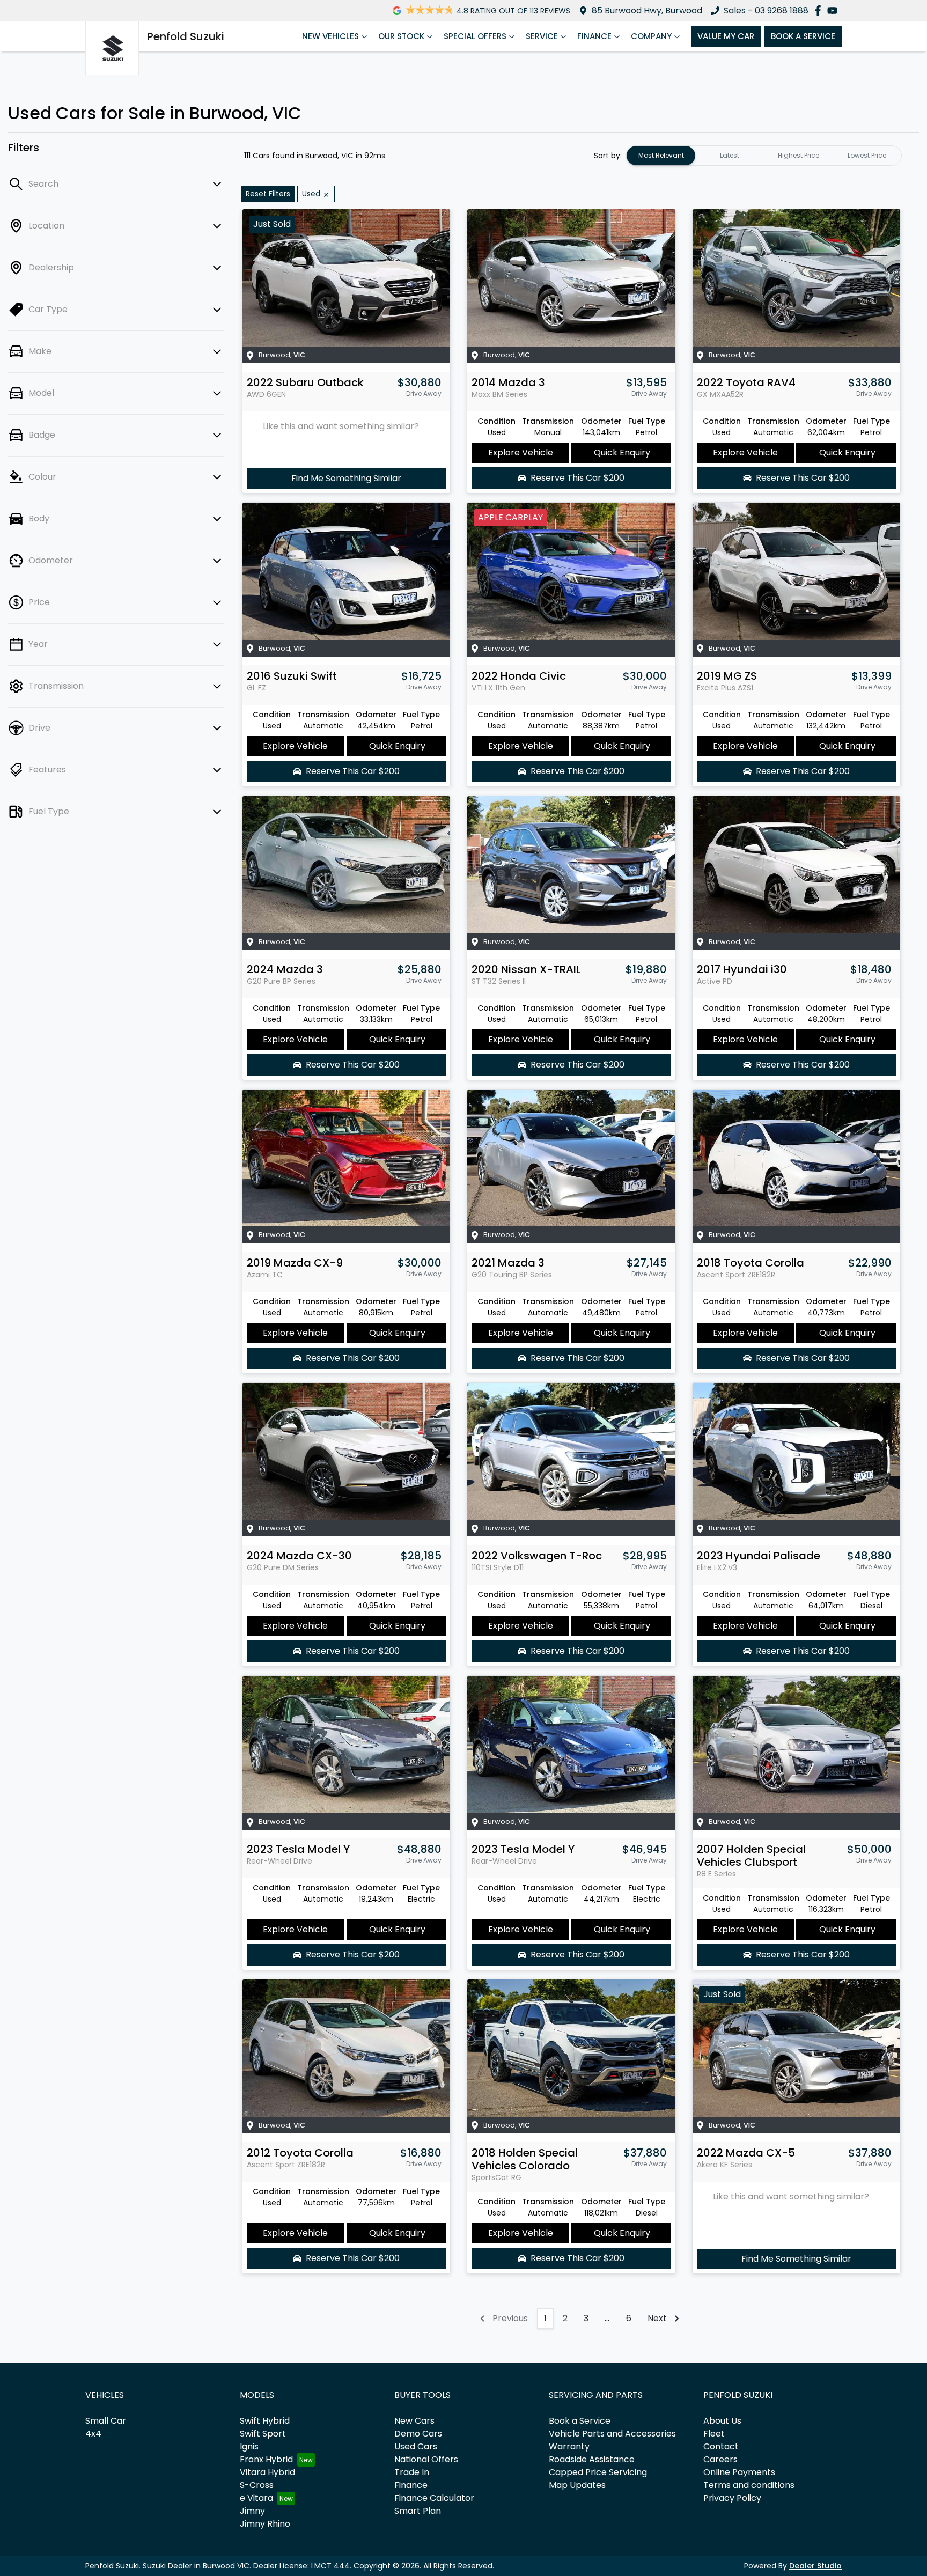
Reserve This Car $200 (577, 478)
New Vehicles (330, 36)
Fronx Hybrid (266, 2459)
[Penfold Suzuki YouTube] (834, 10)
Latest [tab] (730, 155)
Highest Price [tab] (799, 155)
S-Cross (257, 2485)
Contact (721, 2446)
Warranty (569, 2446)
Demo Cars (418, 2434)
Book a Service (580, 2421)
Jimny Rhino (265, 2524)
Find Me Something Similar (346, 478)
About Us (722, 2421)
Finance (594, 36)
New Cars (414, 2421)
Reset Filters (268, 194)
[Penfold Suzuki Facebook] (820, 10)
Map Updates (577, 2485)
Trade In (412, 2472)
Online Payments (739, 2472)
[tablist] (764, 156)
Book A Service (803, 36)
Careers (720, 2459)
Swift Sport (263, 2434)
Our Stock (401, 36)
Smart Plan (418, 2511)
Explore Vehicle (521, 452)
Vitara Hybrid (267, 2472)
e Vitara (256, 2498)
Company (651, 36)
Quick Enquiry (622, 452)
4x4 (93, 2434)
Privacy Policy (732, 2498)
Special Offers (475, 36)
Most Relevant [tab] (661, 155)
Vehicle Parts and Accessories (612, 2434)
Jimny (252, 2511)
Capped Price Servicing (598, 2472)
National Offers (426, 2459)
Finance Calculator (434, 2498)
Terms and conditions (749, 2485)
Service (542, 36)
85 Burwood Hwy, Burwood (647, 10)
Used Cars (416, 2446)
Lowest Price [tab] (867, 155)
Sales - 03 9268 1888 (766, 10)
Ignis (249, 2446)
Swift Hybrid (265, 2421)
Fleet (714, 2434)
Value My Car (726, 36)
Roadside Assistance (592, 2459)
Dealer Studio (815, 2566)
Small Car (106, 2421)
